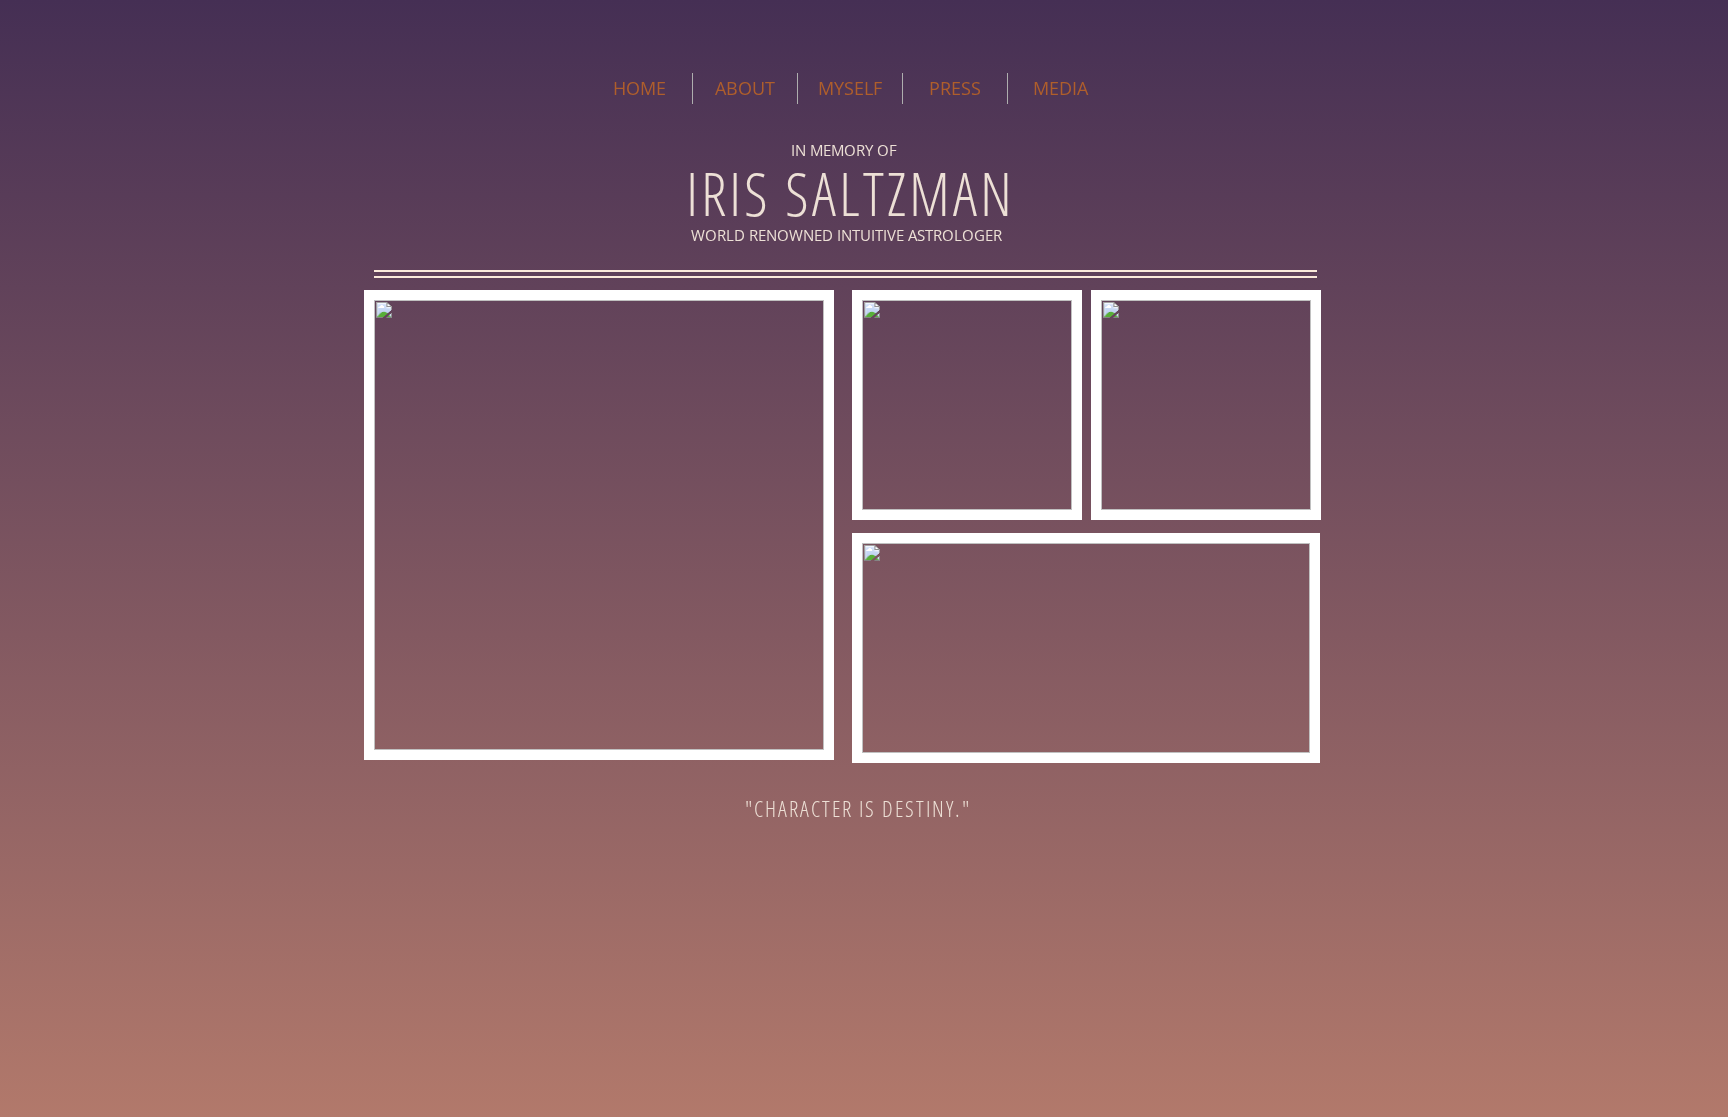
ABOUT (745, 88)
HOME (639, 88)
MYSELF (850, 88)
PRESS (955, 88)
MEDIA (1060, 88)
